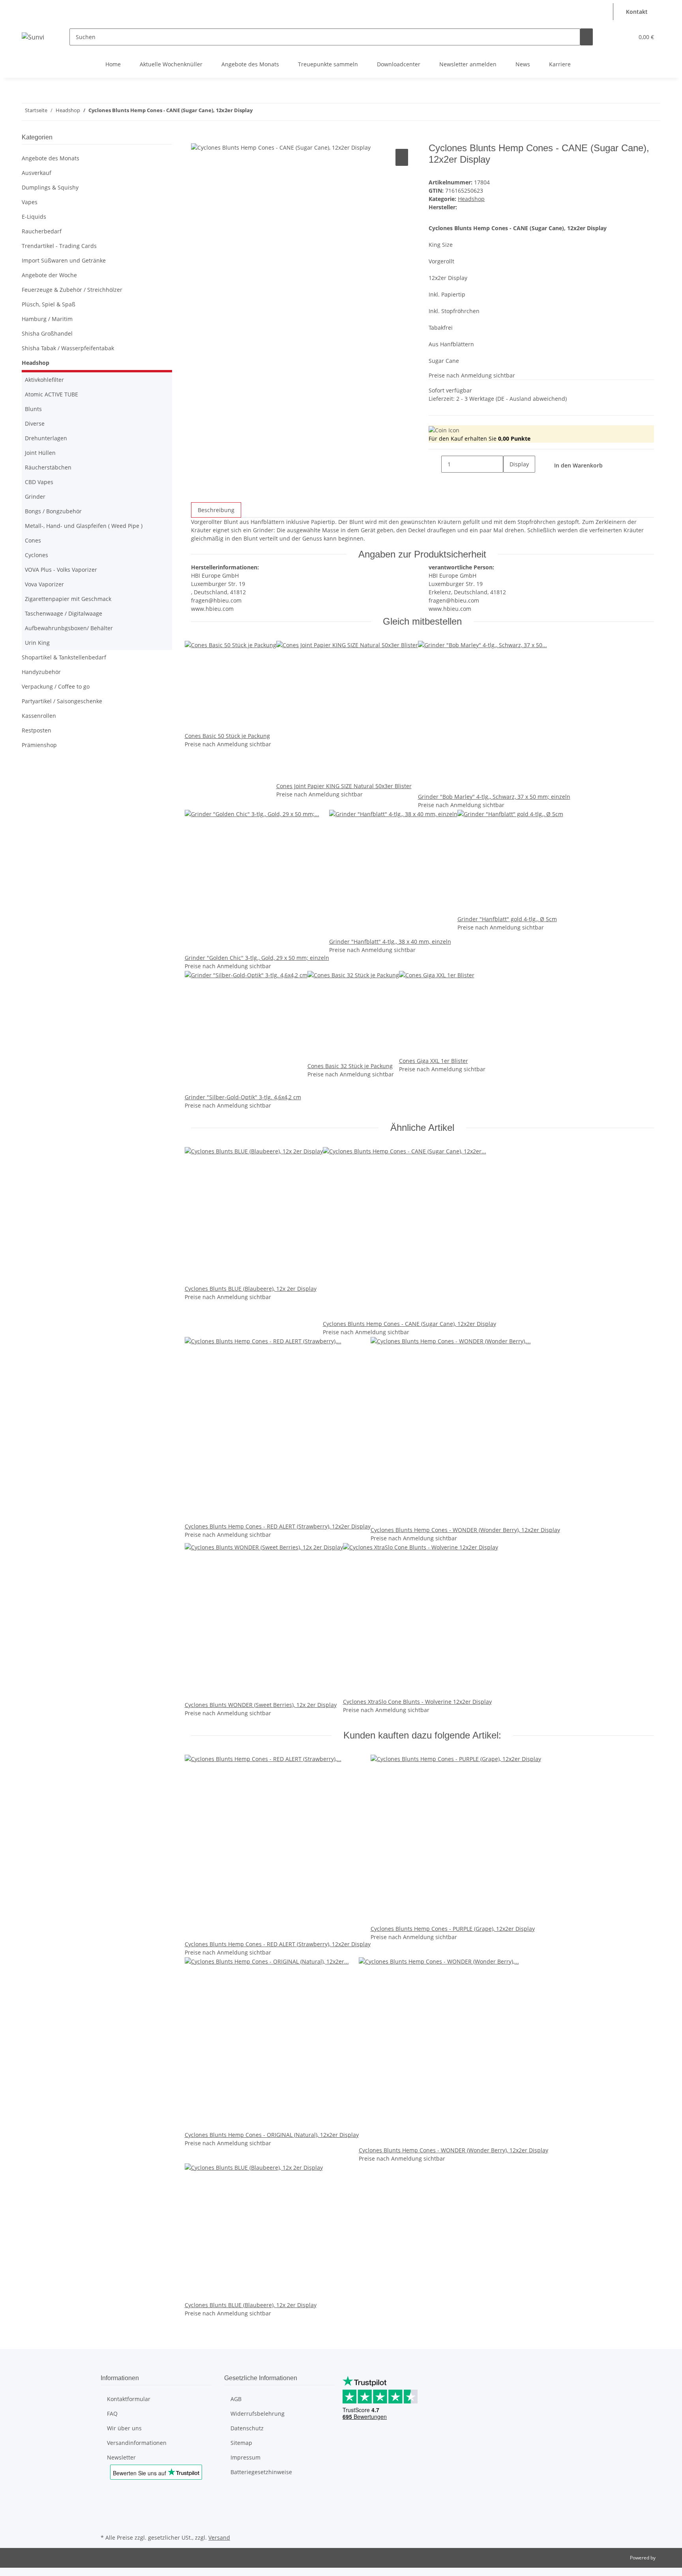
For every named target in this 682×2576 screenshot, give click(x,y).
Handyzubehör (41, 672)
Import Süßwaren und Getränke (64, 260)
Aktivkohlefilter (44, 380)
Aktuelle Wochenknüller (171, 64)
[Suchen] (586, 37)
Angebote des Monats (250, 64)
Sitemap (241, 2443)
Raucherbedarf (42, 231)
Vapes (30, 202)
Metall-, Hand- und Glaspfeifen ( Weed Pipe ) (84, 526)
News (523, 64)
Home (113, 64)
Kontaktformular (129, 2399)
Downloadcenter (399, 64)
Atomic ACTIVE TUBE (52, 394)
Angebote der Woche (49, 275)
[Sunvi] (33, 37)
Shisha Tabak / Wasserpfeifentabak (68, 348)
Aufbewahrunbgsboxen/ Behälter (69, 628)
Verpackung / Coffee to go (56, 686)
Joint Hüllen (40, 453)
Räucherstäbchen (48, 467)
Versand (219, 2538)
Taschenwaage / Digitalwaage (64, 613)
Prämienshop (39, 745)
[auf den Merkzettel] (402, 157)
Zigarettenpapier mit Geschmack (68, 599)
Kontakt (637, 12)
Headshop (471, 199)
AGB (236, 2399)
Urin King (37, 643)
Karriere (560, 64)
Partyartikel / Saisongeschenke (62, 701)
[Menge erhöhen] (510, 481)
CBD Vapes (39, 482)
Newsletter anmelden (468, 64)
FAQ (112, 2414)
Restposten (37, 730)
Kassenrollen (39, 716)
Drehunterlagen (46, 438)
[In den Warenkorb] (197, 138)
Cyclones (37, 555)
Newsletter (121, 2457)
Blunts (33, 409)
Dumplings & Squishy (50, 187)
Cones (33, 540)
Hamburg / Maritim (47, 319)
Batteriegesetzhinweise (261, 2472)
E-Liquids (34, 217)
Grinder (35, 497)
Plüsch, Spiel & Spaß (49, 304)
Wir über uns (124, 2428)
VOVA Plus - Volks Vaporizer (61, 570)
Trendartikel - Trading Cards (59, 246)
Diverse (35, 423)
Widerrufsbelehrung (258, 2414)
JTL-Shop (666, 2558)
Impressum (245, 2457)
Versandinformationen (137, 2443)
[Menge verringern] (435, 464)
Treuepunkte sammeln (328, 64)
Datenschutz (247, 2428)
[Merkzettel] (624, 37)
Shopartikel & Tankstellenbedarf (64, 657)
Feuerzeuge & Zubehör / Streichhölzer (72, 290)
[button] (605, 7)
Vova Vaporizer (44, 584)
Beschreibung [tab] (216, 510)
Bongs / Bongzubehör (53, 511)
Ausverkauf (37, 173)
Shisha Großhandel (47, 333)
